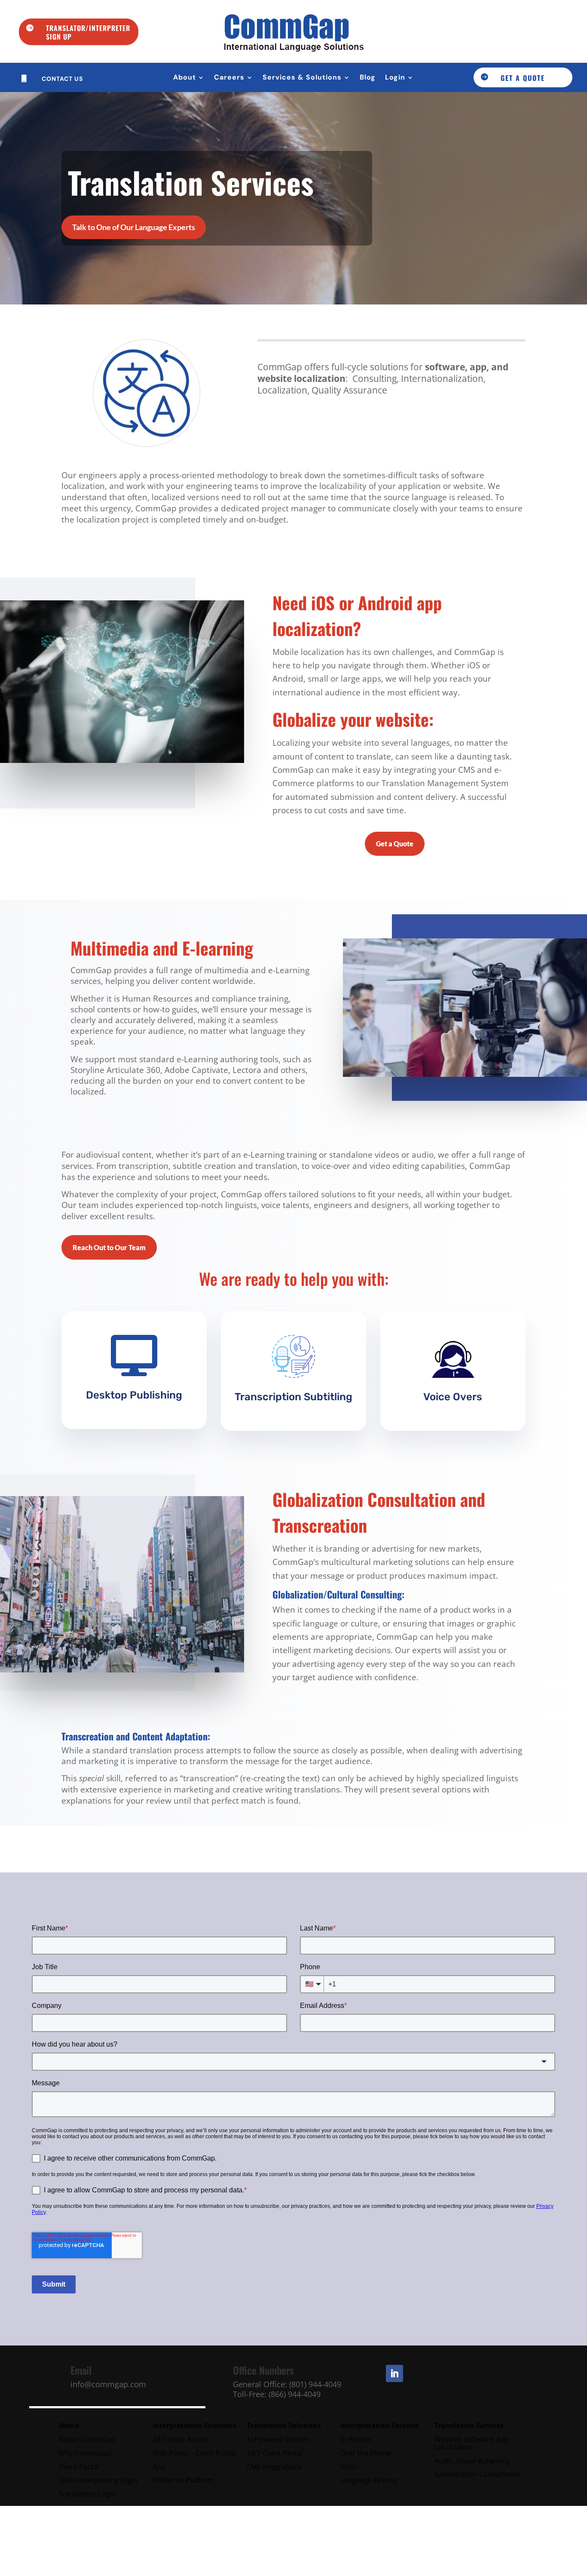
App (159, 2467)
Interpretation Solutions (194, 2425)
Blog (368, 78)
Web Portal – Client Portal (194, 2453)
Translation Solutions (284, 2425)
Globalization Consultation (478, 2474)
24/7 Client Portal (275, 2453)
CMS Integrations (275, 2467)
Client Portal (79, 2467)
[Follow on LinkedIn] (394, 2373)
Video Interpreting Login (98, 2480)
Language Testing (370, 2480)
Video (350, 2467)
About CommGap (87, 2439)
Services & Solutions (302, 78)
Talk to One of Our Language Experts (134, 227)
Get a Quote (523, 78)
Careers (229, 78)
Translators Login (87, 2494)
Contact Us (62, 79)
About (185, 78)
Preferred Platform (183, 2480)
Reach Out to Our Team (109, 1247)
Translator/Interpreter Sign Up (88, 32)
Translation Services (470, 2425)
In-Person (356, 2439)
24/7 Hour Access (181, 2439)
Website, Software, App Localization (472, 2443)
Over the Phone (366, 2453)
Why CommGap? (86, 2453)
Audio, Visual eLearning (473, 2461)
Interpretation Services (380, 2425)
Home (69, 2425)
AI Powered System (278, 2439)
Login (395, 78)
